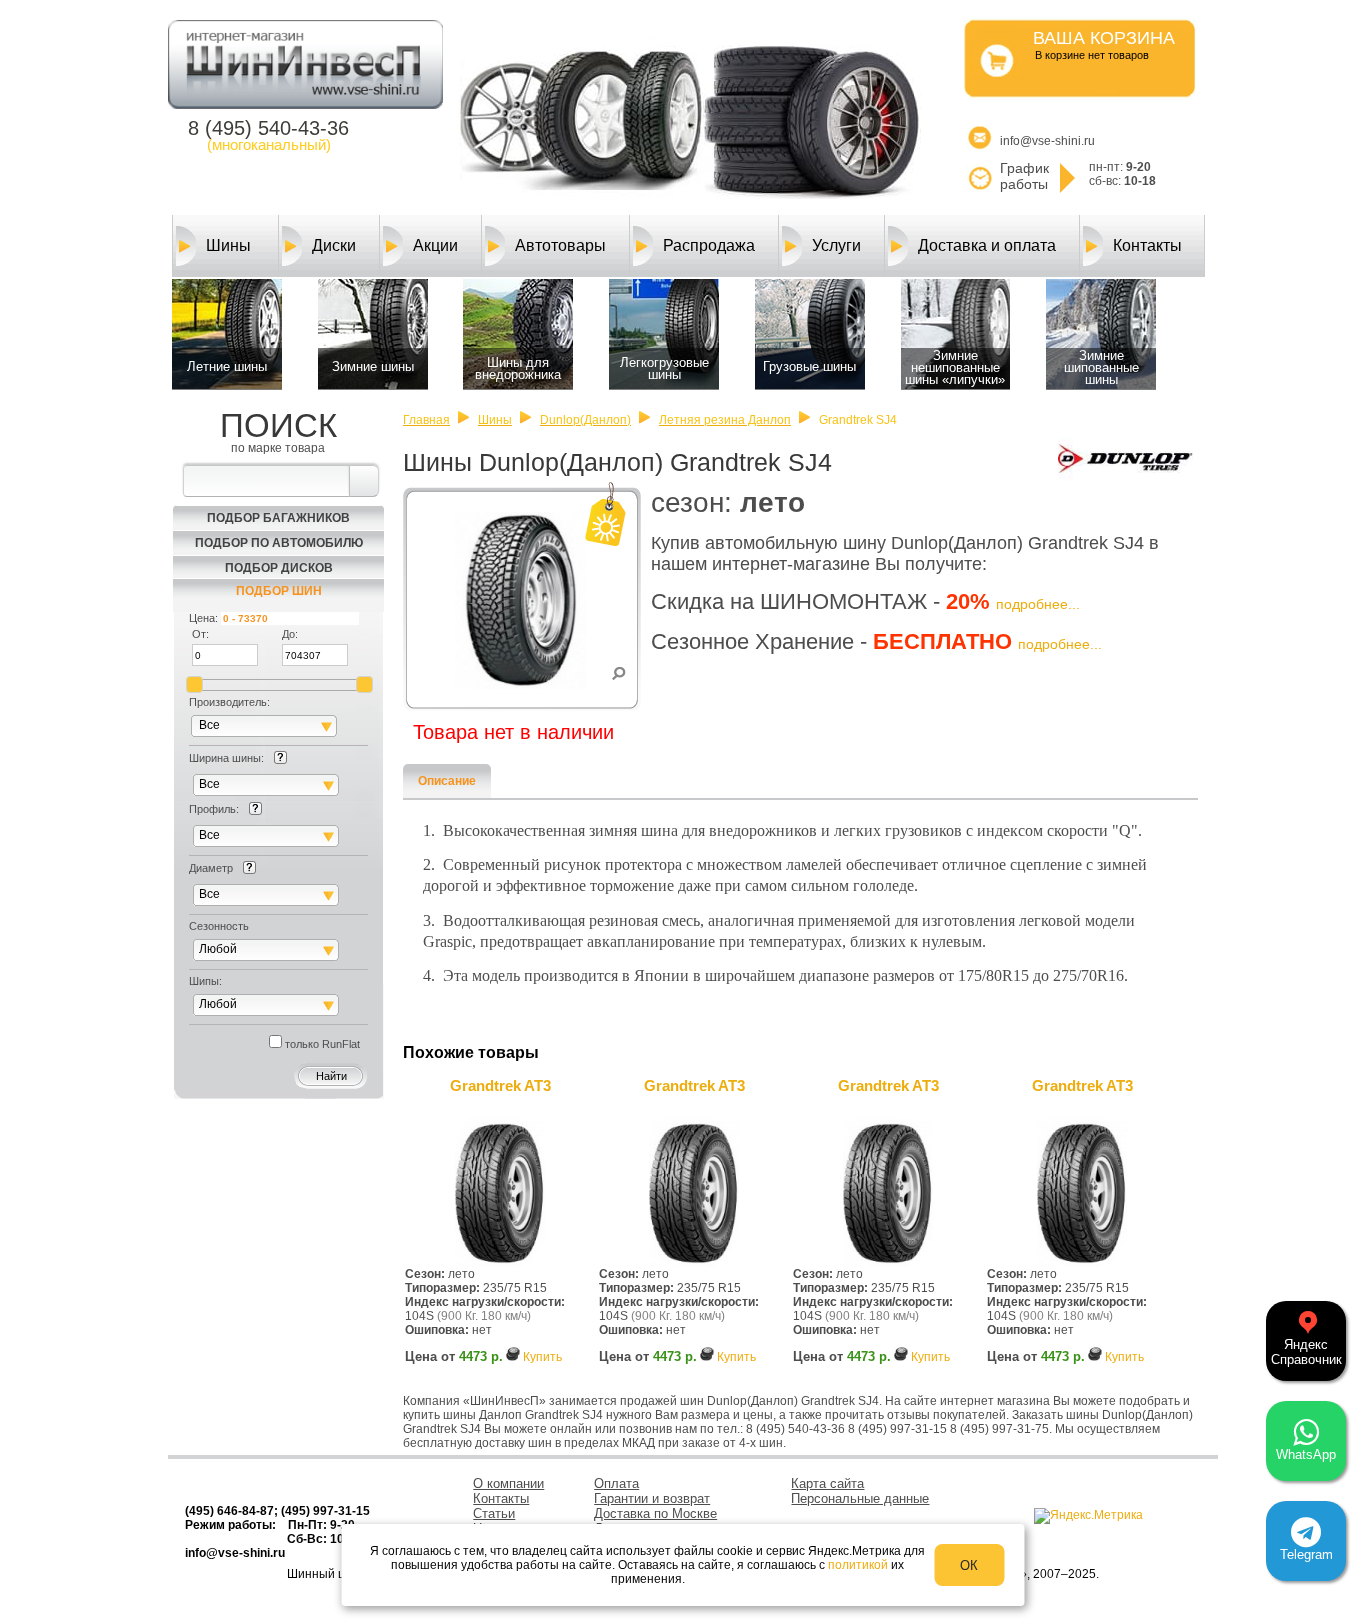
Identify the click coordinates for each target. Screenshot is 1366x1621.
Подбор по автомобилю (279, 543)
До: (290, 634)
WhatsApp (1306, 1454)
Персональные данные (860, 1498)
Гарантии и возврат (652, 1498)
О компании (508, 1483)
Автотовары (560, 245)
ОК (969, 1565)
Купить (542, 1357)
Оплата (616, 1483)
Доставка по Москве (655, 1513)
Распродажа (709, 245)
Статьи (494, 1513)
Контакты (1147, 245)
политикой (858, 1565)
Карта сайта (827, 1483)
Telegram (1306, 1554)
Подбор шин (279, 591)
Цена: (203, 618)
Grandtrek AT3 (500, 1085)
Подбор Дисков (279, 568)
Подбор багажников (278, 518)
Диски (334, 245)
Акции (435, 245)
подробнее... (1038, 604)
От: (200, 634)
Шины (228, 245)
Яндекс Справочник (1306, 1352)
